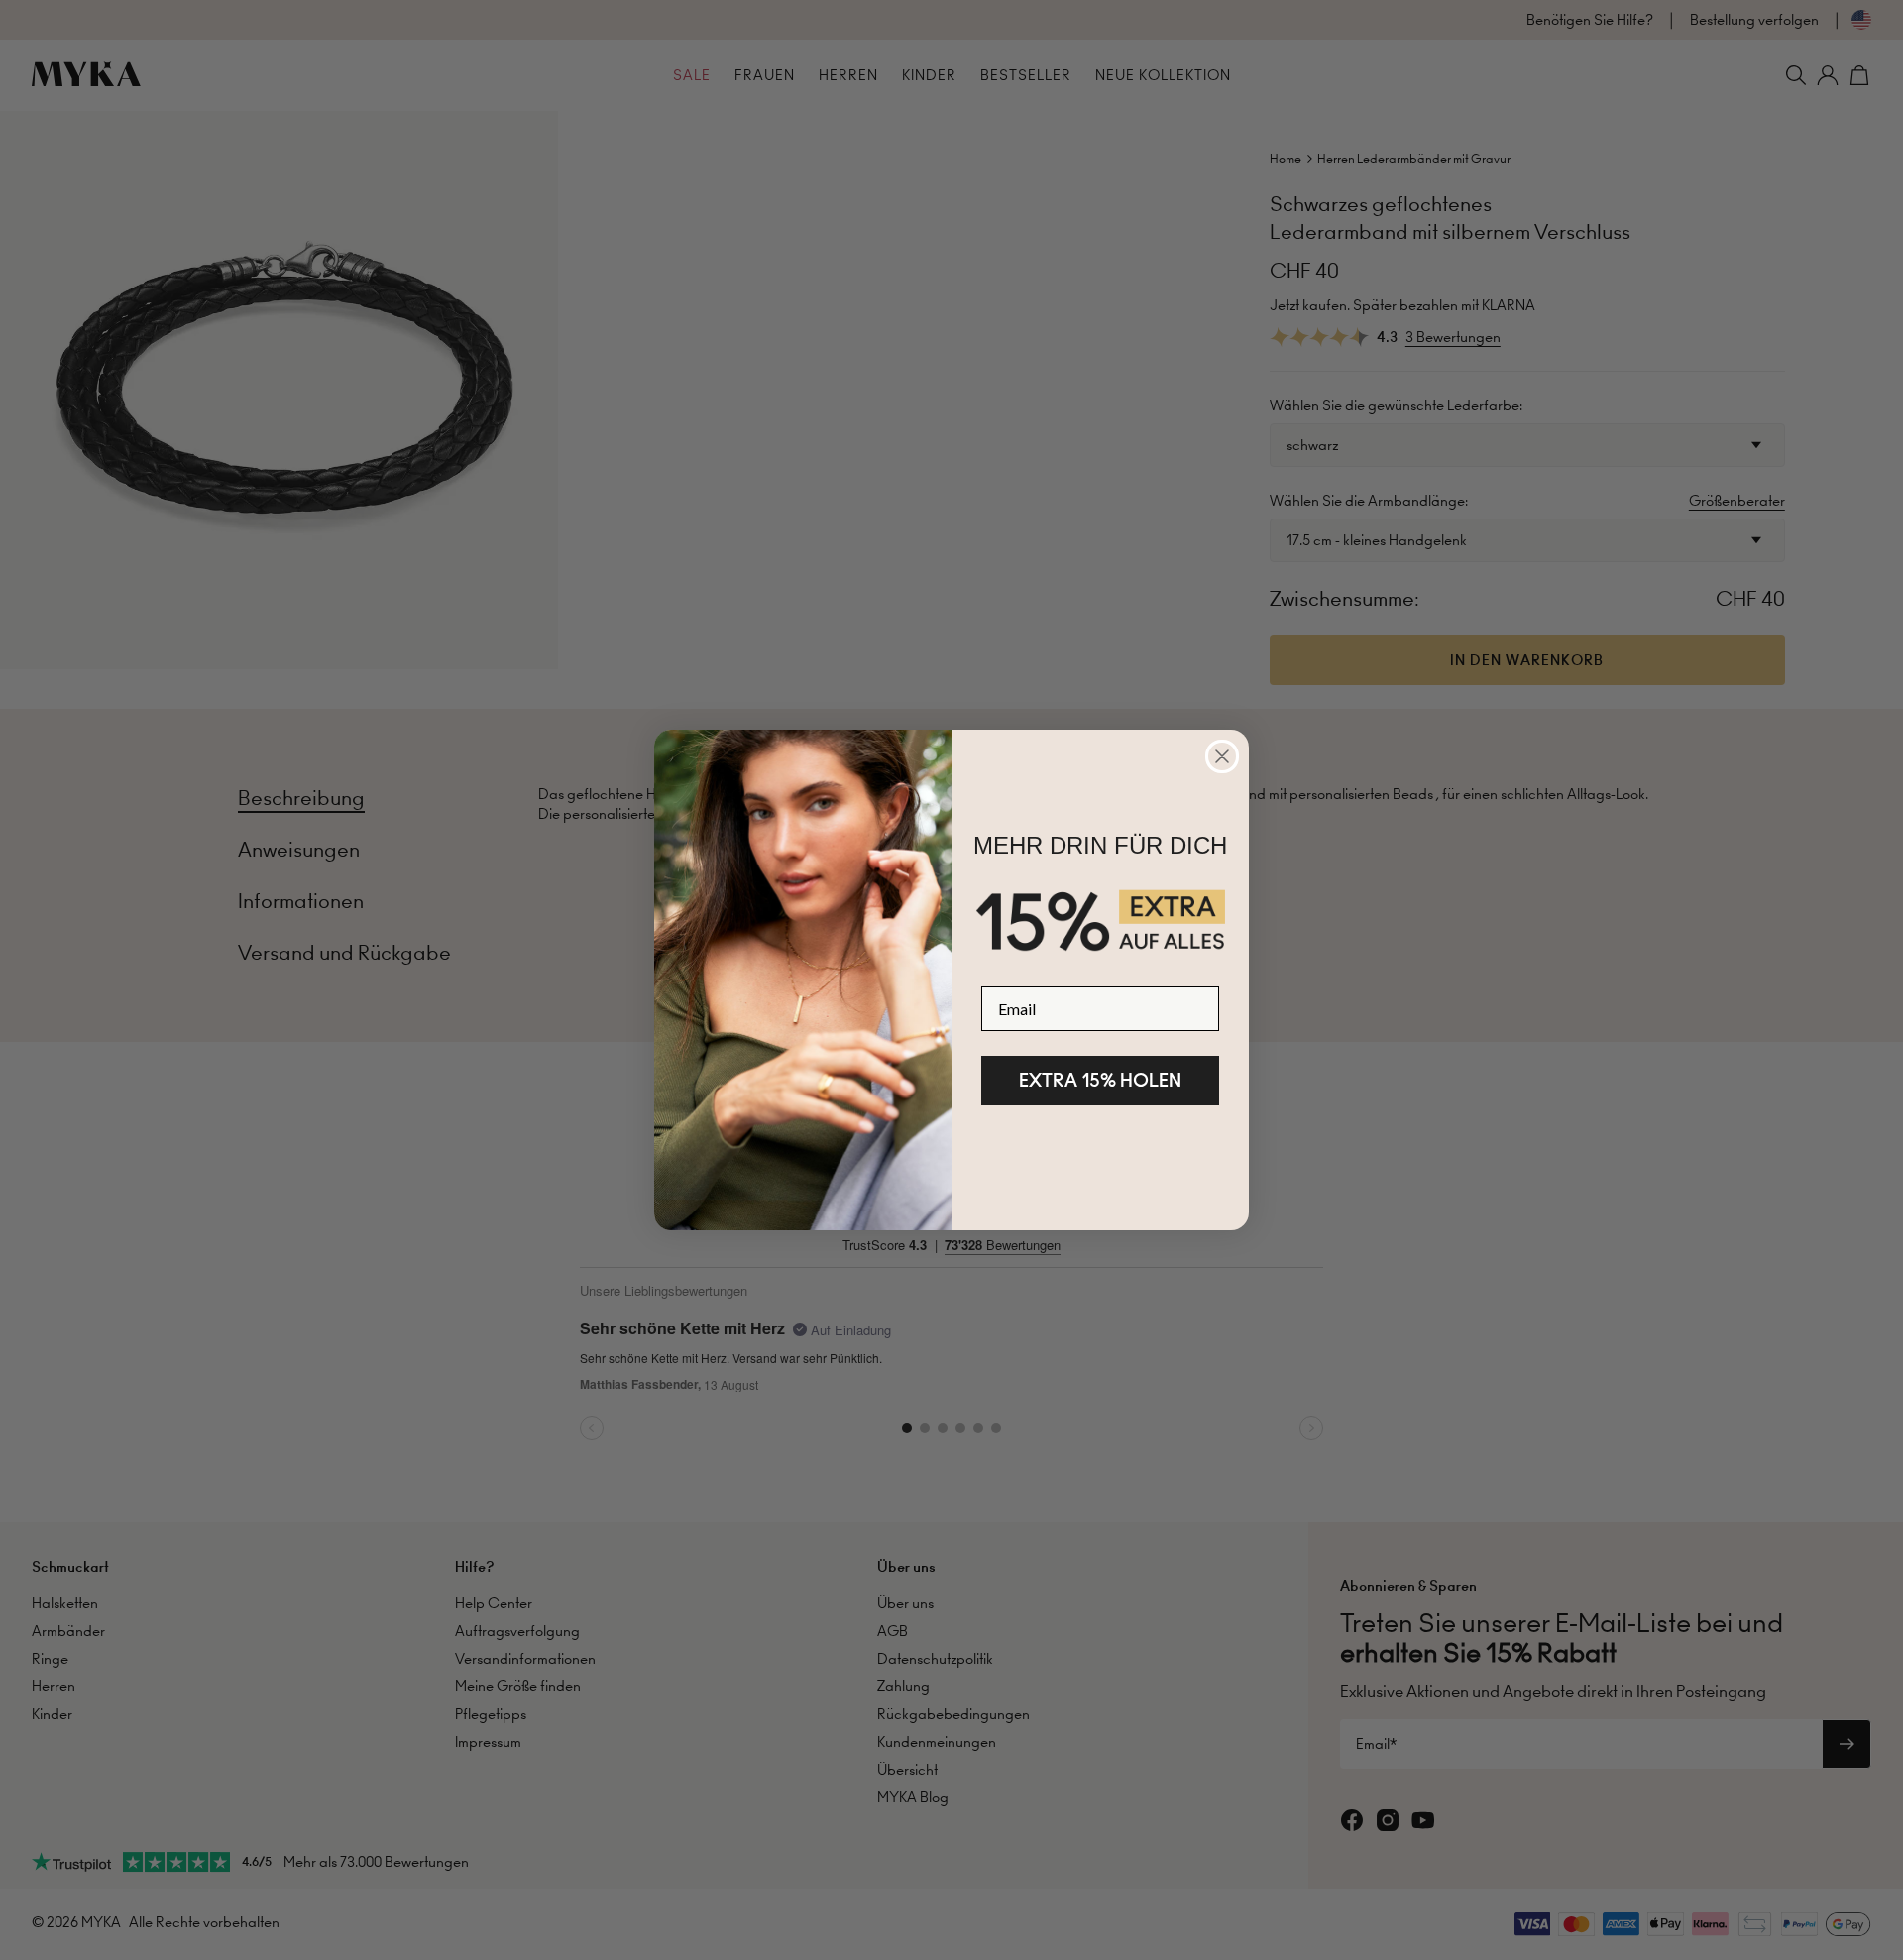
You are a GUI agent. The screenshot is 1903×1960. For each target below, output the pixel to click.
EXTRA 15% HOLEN (1100, 1080)
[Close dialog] (1222, 756)
